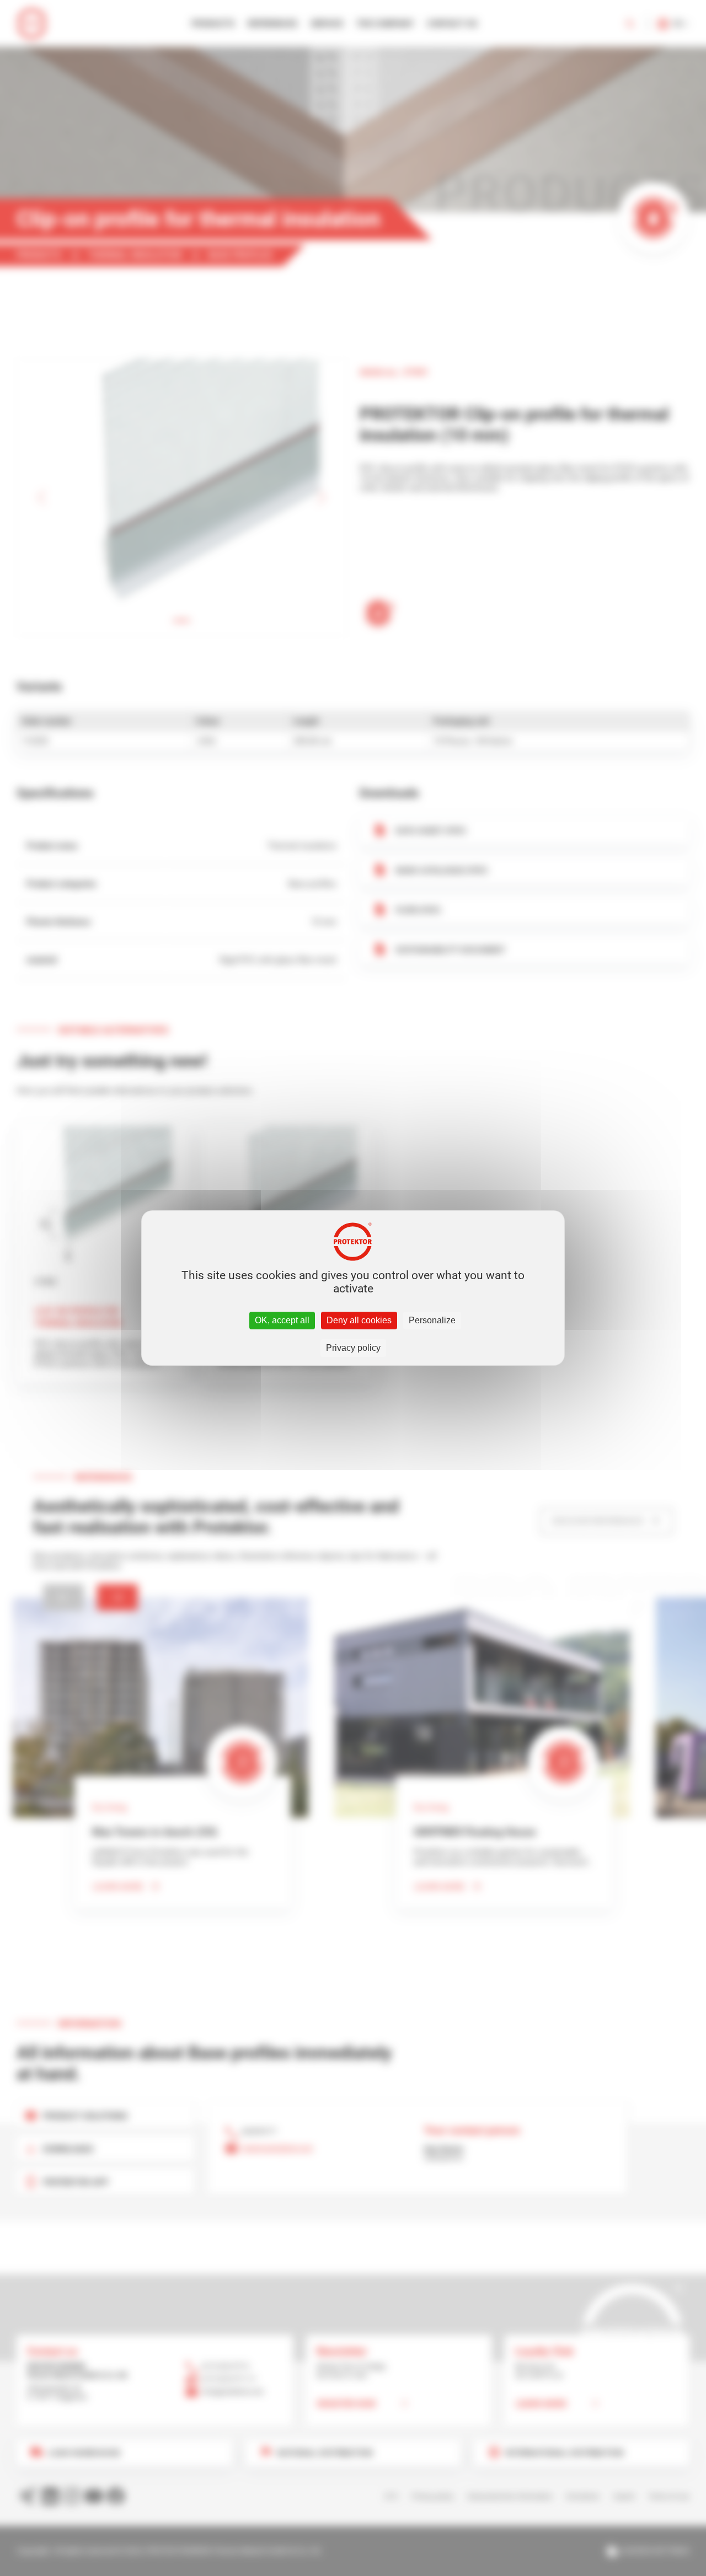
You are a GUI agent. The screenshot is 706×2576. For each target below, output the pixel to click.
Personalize (432, 1320)
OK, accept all (282, 1320)
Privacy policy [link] (353, 1348)
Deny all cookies (359, 1320)
